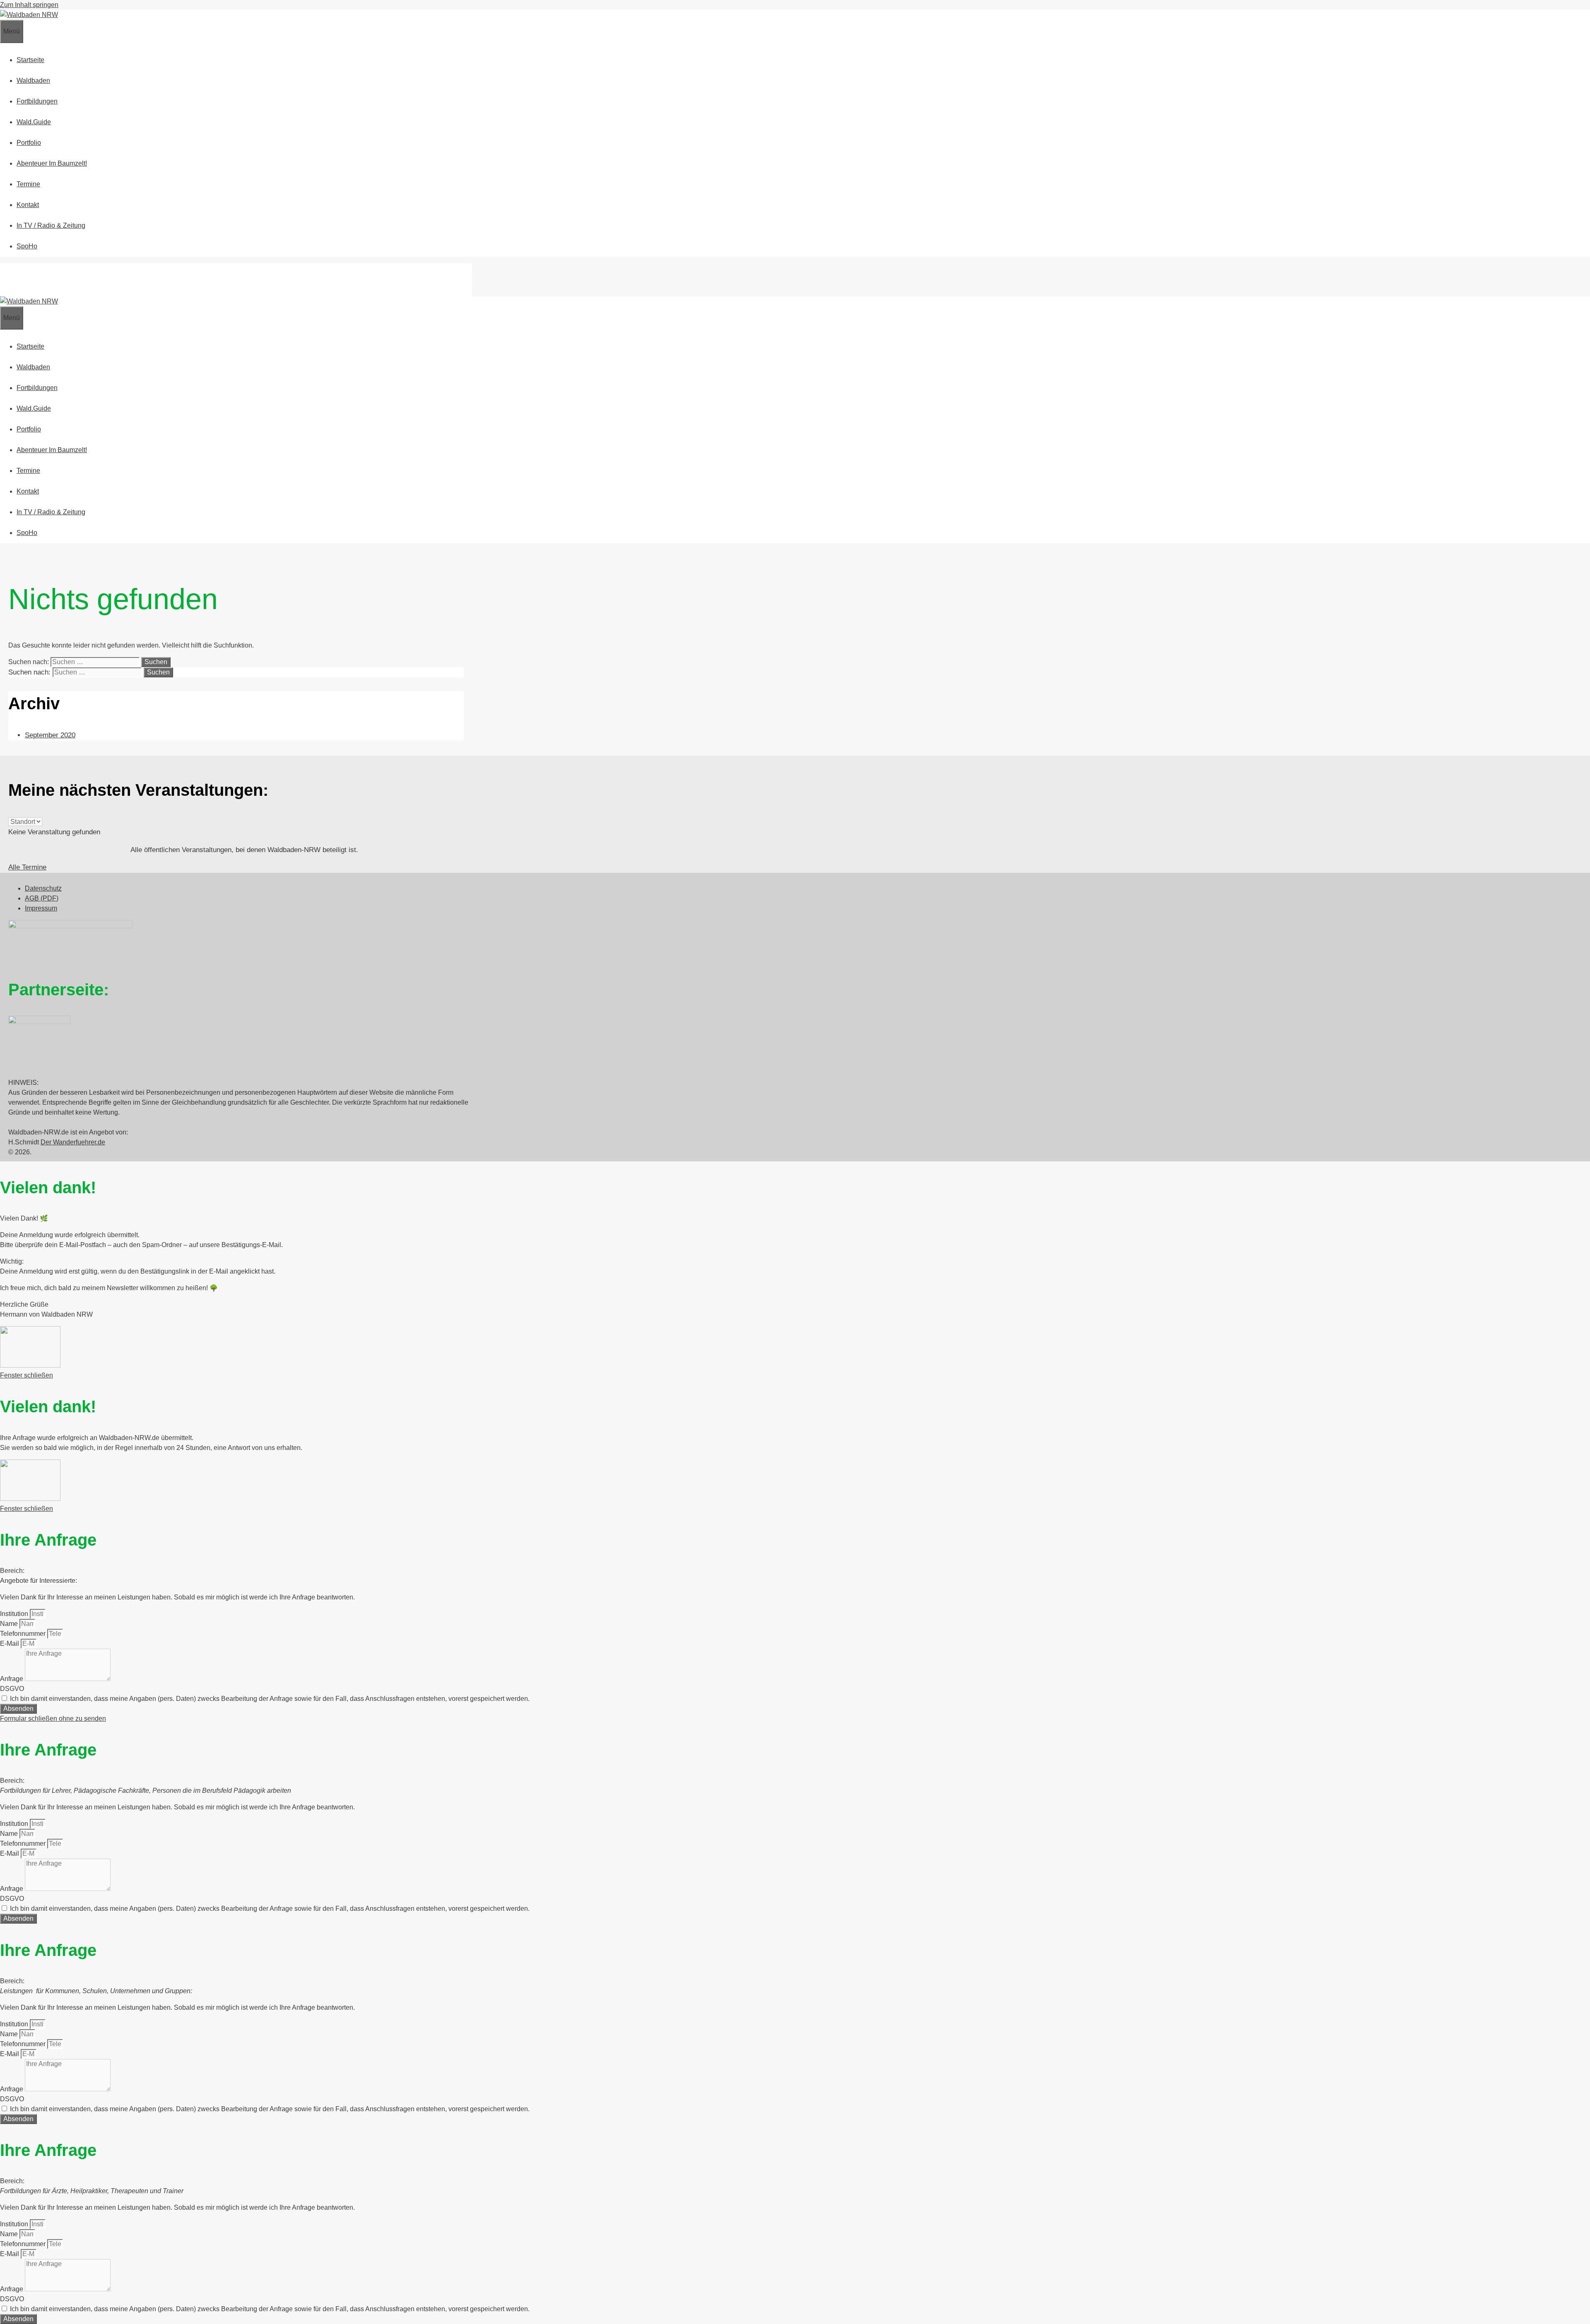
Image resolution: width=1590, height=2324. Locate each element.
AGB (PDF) (42, 898)
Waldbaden (33, 81)
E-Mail (10, 1644)
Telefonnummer (24, 1634)
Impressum (41, 908)
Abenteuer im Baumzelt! (52, 163)
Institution (15, 1614)
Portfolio (29, 143)
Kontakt (28, 205)
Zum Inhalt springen (29, 5)
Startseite (30, 60)
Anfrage (12, 1679)
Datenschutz (43, 888)
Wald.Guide (34, 122)
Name (10, 1624)
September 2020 (50, 735)
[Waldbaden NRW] (29, 15)
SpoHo (27, 246)
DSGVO (12, 1689)
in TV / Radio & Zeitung (51, 225)
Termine (28, 184)
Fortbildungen (37, 101)
